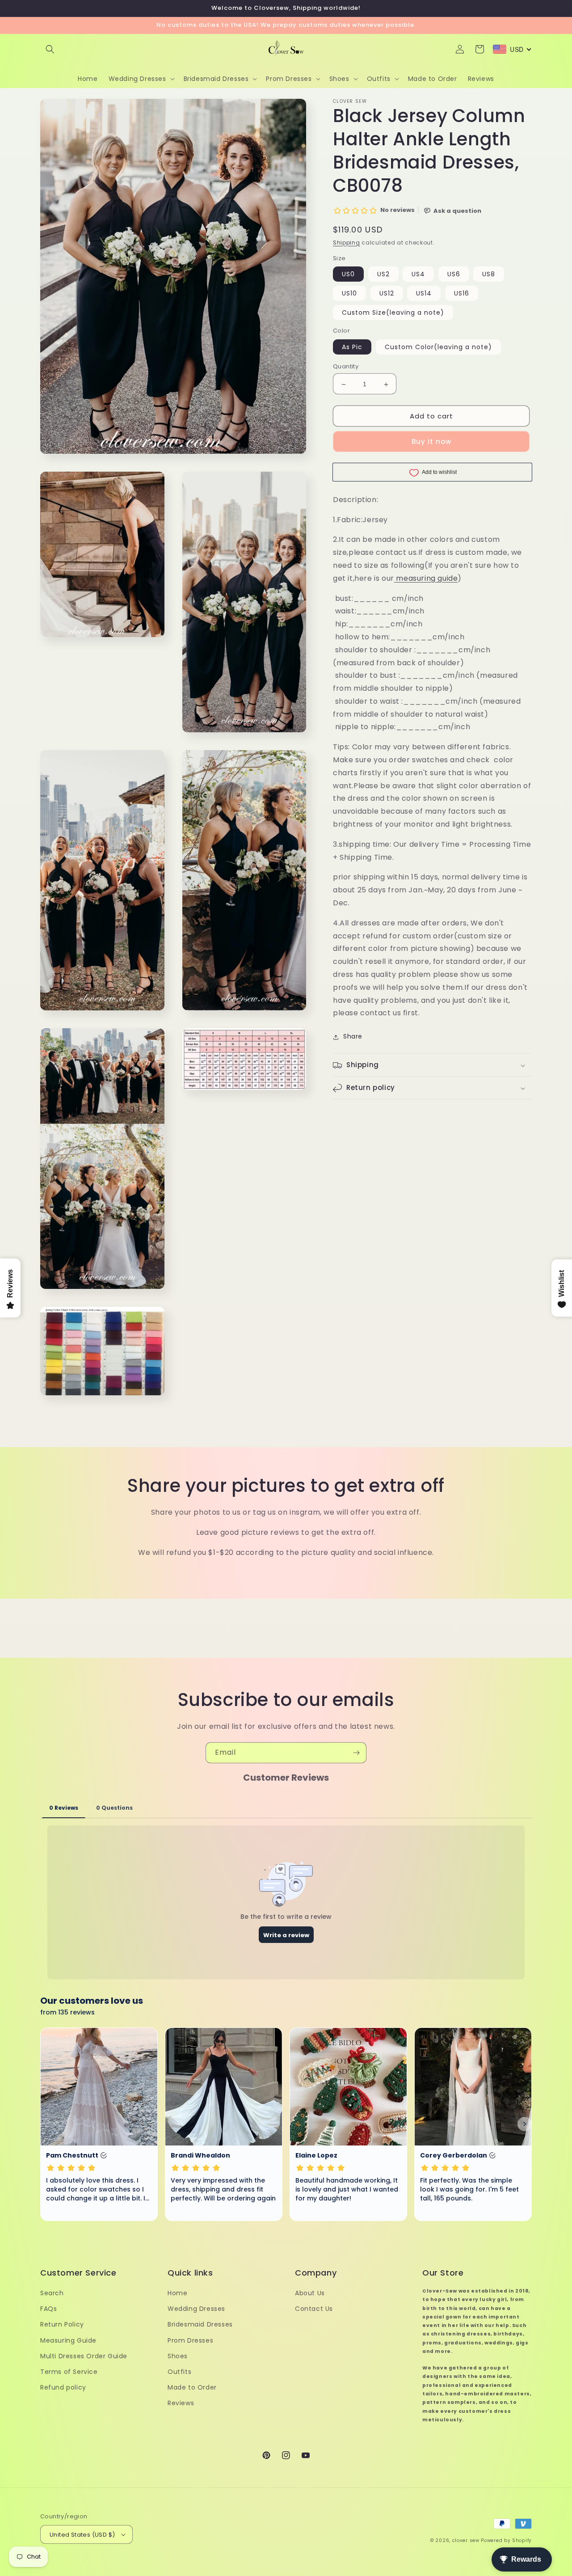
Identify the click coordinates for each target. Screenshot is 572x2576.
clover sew (466, 2540)
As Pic (352, 347)
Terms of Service (69, 2372)
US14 (424, 294)
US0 (348, 274)
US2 (383, 274)
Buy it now (431, 442)
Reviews (181, 2403)
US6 (454, 274)
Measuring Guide (68, 2340)
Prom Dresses (190, 2340)
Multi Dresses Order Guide (84, 2356)
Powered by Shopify (506, 2540)
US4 (418, 274)
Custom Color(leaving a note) (438, 347)
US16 (462, 294)
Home (177, 2293)
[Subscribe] (356, 1753)
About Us (310, 2293)
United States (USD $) (82, 2535)
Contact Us (314, 2309)
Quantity (346, 367)
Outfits (179, 2372)
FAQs (48, 2309)
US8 (489, 274)
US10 (349, 294)
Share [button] (353, 1037)
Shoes (178, 2356)
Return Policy (62, 2324)
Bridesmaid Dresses (200, 2324)
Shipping (347, 243)
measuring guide (427, 578)
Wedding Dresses (196, 2309)
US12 (387, 294)
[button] (50, 49)
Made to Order (192, 2387)
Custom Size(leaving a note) (393, 313)
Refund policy (63, 2387)
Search (52, 2293)
